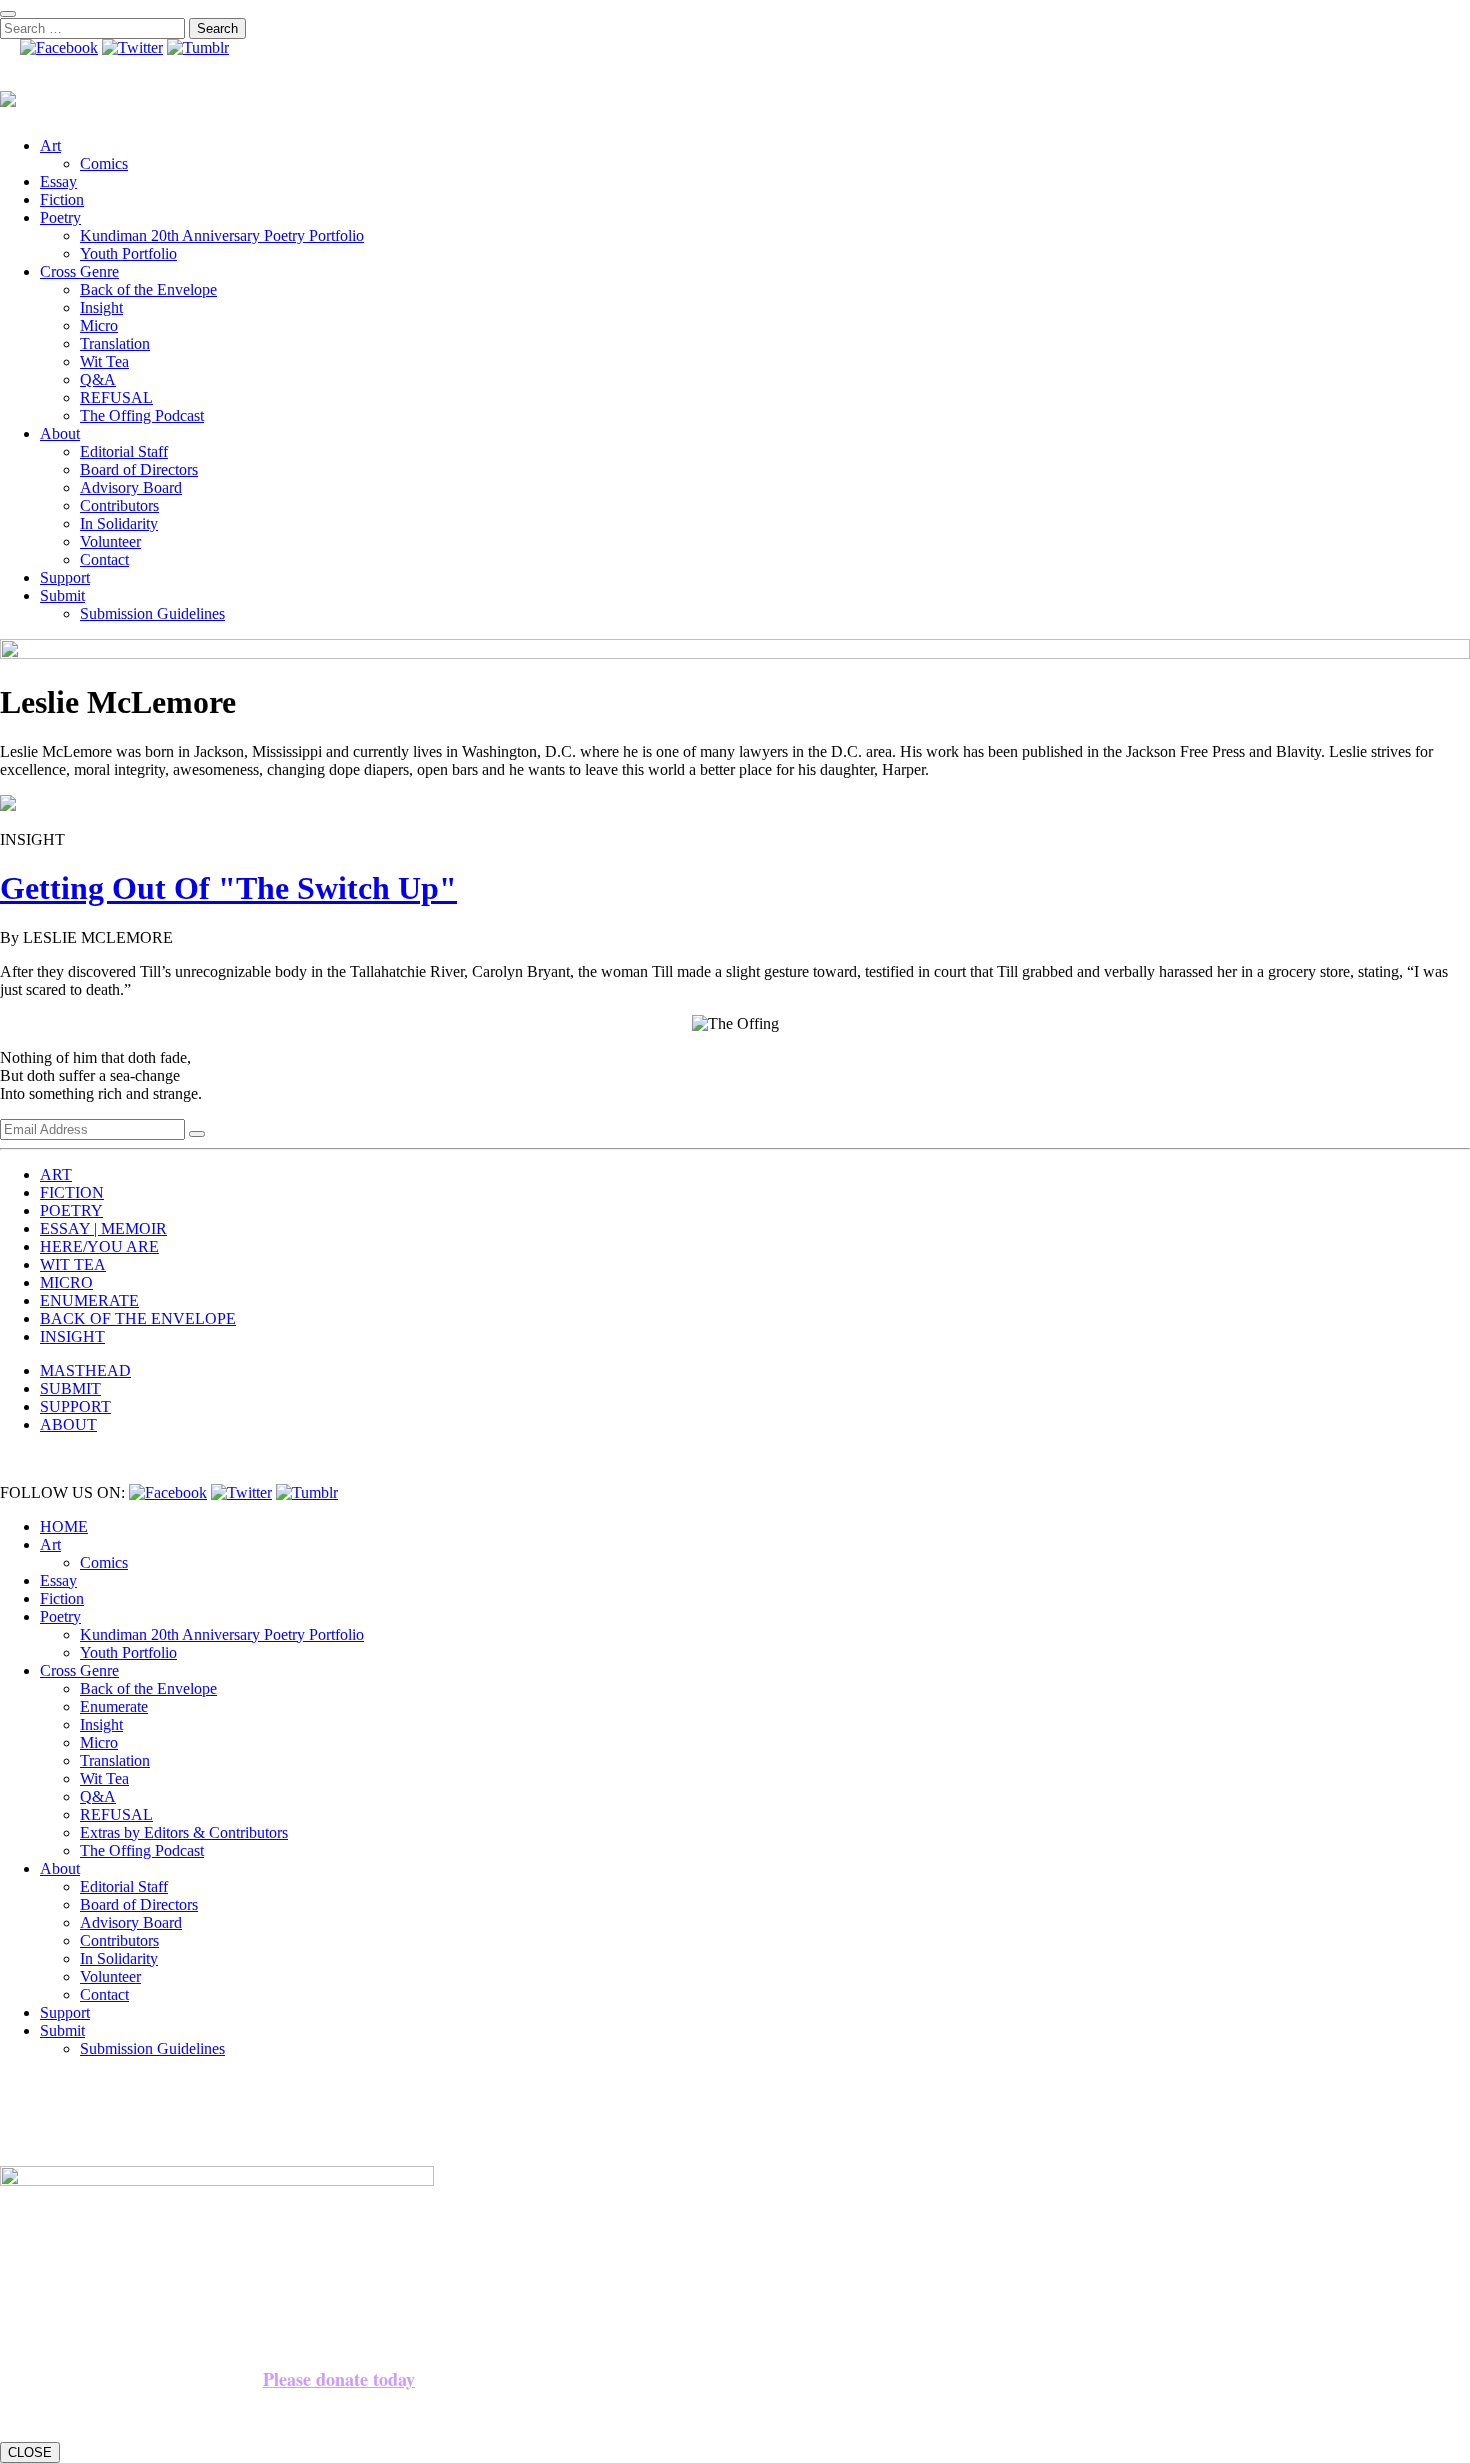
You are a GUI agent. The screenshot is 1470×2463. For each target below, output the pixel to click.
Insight (101, 307)
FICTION (72, 1192)
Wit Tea (104, 361)
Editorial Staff (124, 451)
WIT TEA (73, 1264)
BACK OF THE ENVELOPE (138, 1318)
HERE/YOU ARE (99, 1246)
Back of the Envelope (148, 289)
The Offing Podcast (142, 415)
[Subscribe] (197, 1134)
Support (65, 577)
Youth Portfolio (128, 253)
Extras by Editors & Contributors (184, 1832)
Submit (62, 595)
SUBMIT (70, 1388)
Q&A (98, 379)
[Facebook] (59, 47)
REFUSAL (116, 397)
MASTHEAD (85, 1370)
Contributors (119, 505)
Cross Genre (79, 271)
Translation (115, 343)
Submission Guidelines (152, 613)
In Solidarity (119, 523)
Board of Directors (139, 469)
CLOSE (30, 2452)
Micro (99, 325)
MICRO (66, 1282)
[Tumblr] (198, 47)
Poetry (60, 217)
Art (50, 145)
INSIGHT (72, 1336)
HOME (64, 1526)
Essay (58, 181)
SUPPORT (75, 1406)
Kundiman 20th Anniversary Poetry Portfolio (222, 235)
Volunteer (110, 541)
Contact (104, 559)
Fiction (62, 199)
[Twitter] (132, 47)
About (60, 433)
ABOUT (68, 1424)
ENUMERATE (89, 1300)
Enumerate (114, 1706)
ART (56, 1174)
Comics (104, 163)
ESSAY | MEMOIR (103, 1228)
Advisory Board (131, 487)
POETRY (71, 1210)
